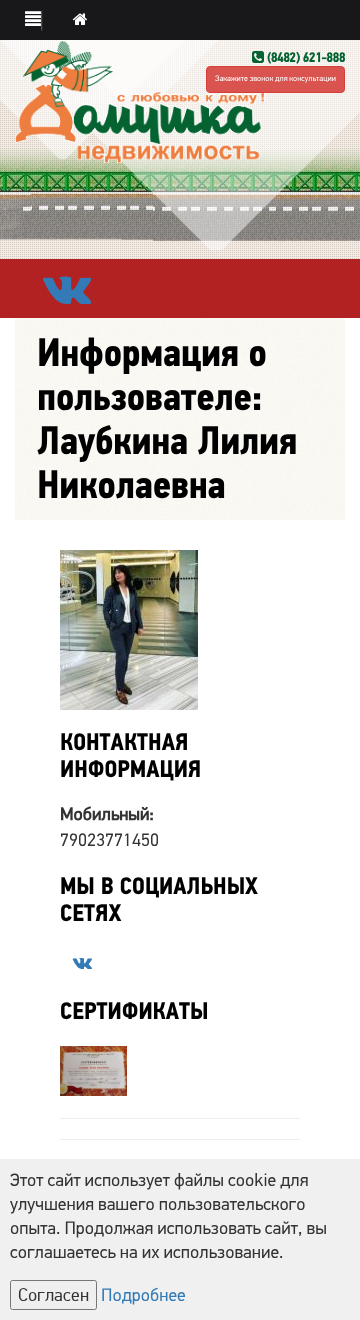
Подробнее (143, 1296)
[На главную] (80, 20)
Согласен (53, 1295)
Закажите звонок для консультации (275, 79)
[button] (33, 21)
